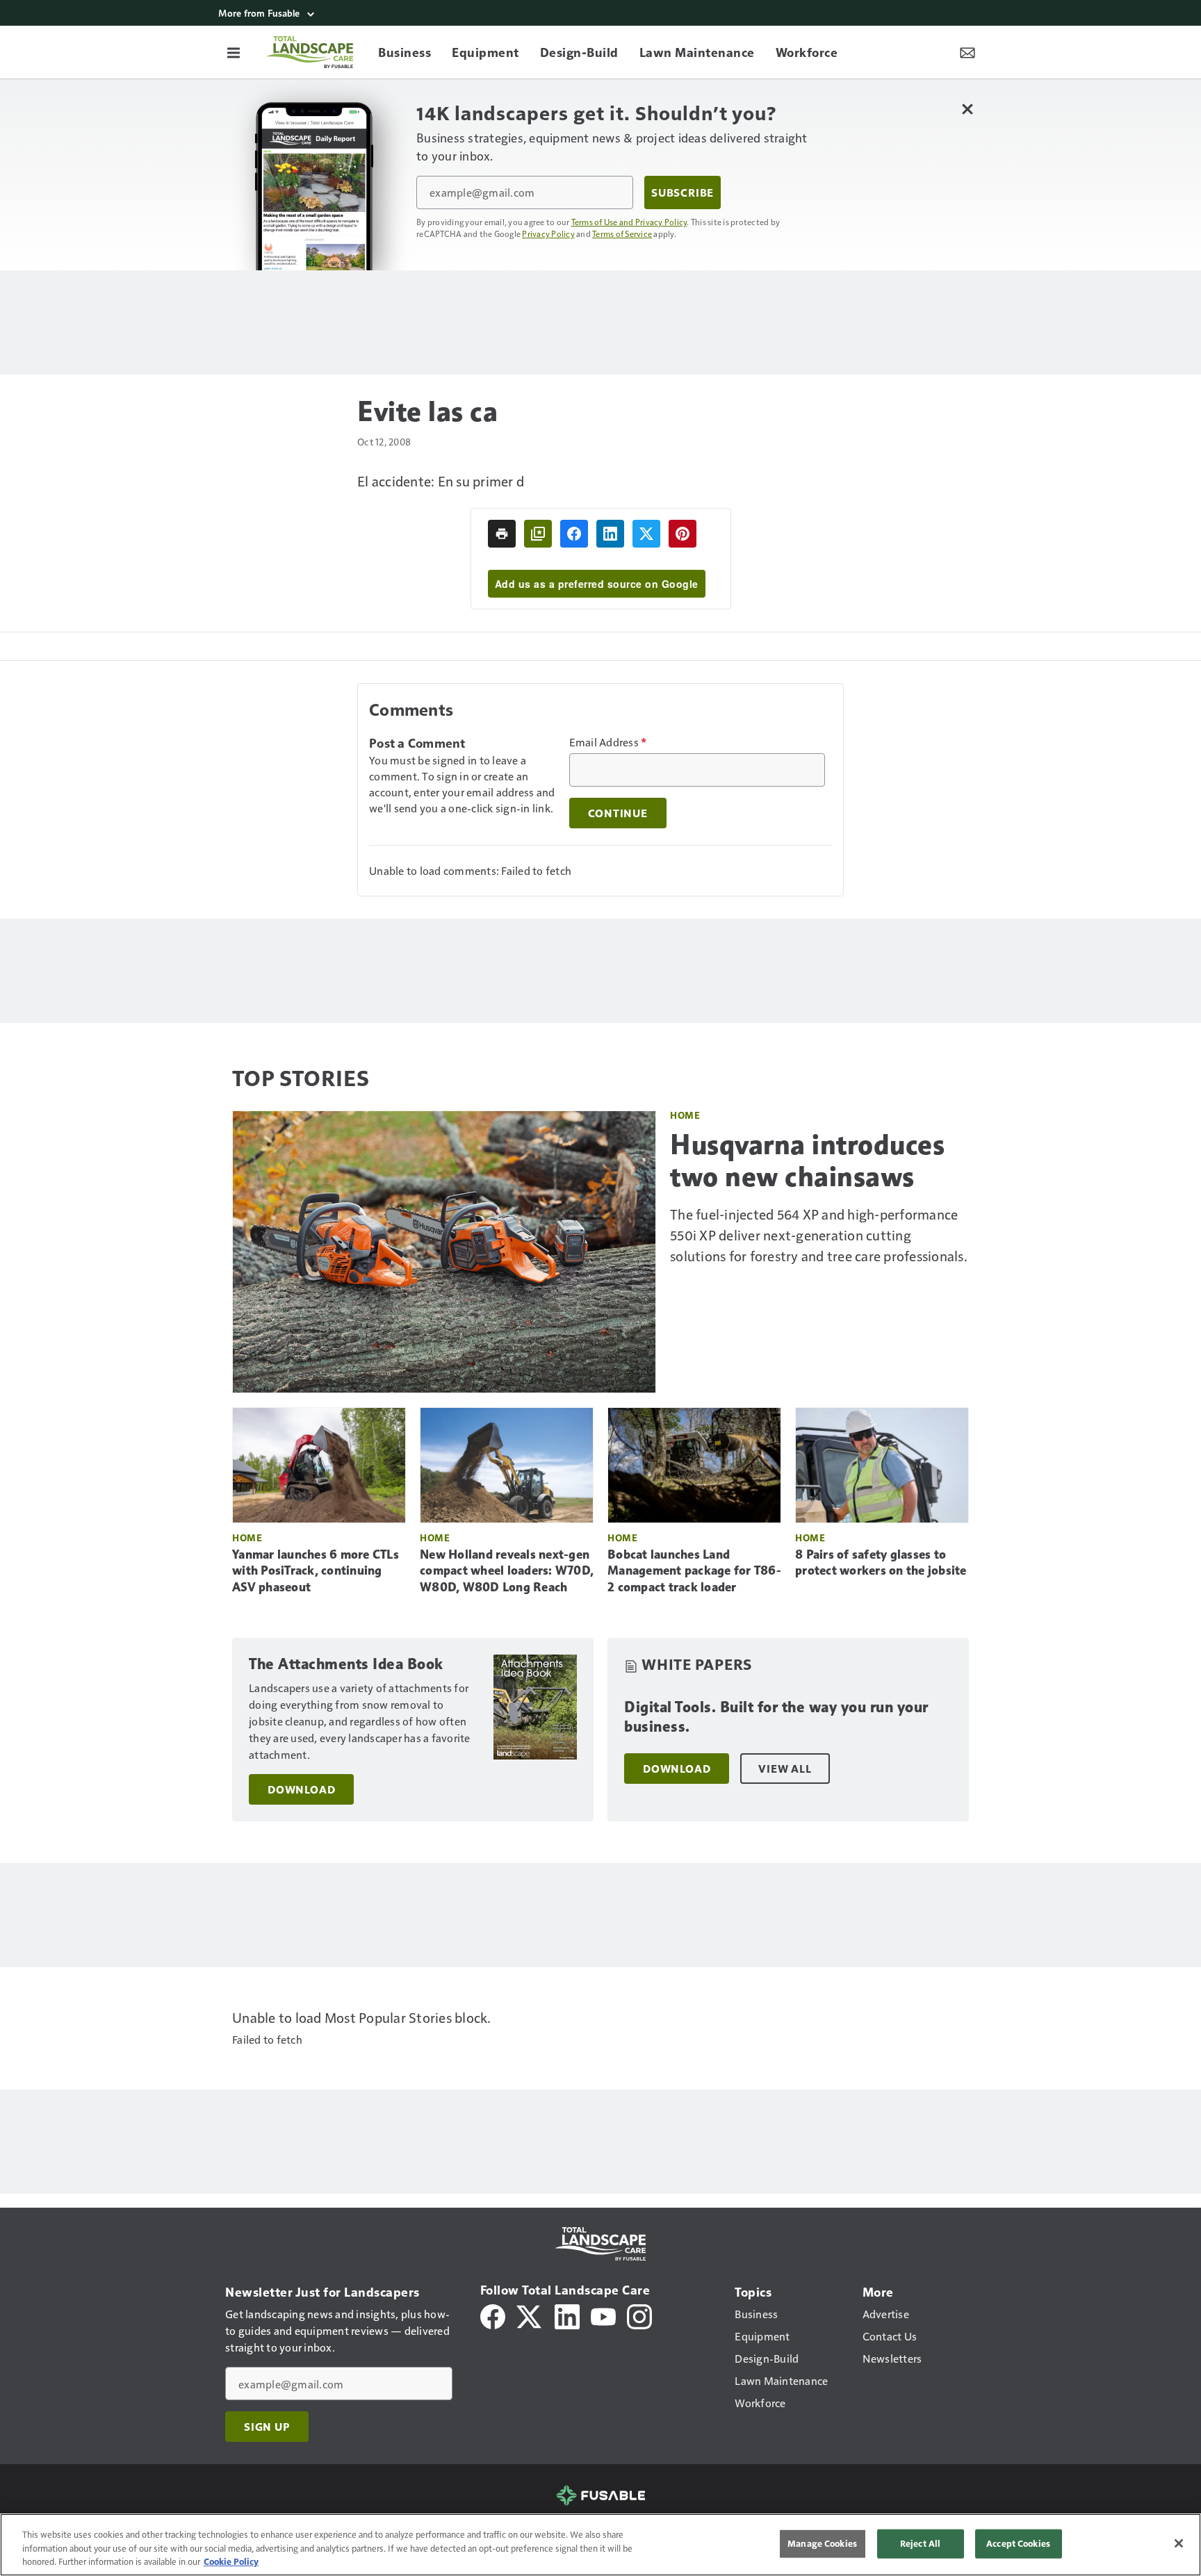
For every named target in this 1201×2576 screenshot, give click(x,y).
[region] (600, 2545)
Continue (618, 813)
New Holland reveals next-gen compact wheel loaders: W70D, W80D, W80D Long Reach (507, 1571)
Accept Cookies (1018, 2543)
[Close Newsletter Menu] (967, 109)
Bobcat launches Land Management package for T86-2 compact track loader (694, 1571)
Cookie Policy (231, 2561)
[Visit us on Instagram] (639, 2315)
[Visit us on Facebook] (493, 2315)
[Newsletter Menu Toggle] (967, 52)
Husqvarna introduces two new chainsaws (807, 1160)
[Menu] (234, 52)
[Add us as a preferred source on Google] (538, 534)
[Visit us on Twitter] (530, 2315)
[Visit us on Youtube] (603, 2315)
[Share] (574, 534)
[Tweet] (646, 534)
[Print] (502, 534)
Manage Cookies (822, 2543)
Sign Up (267, 2427)
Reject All (920, 2543)
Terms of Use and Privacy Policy (629, 222)
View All (785, 1769)
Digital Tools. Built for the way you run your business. (776, 1717)
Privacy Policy (548, 233)
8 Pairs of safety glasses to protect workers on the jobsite (881, 1563)
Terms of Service (622, 233)
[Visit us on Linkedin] (567, 2315)
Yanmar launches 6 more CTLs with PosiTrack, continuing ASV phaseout (316, 1571)
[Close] (1179, 2543)
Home (685, 1115)
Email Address (608, 742)
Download (301, 1789)
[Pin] (683, 534)
